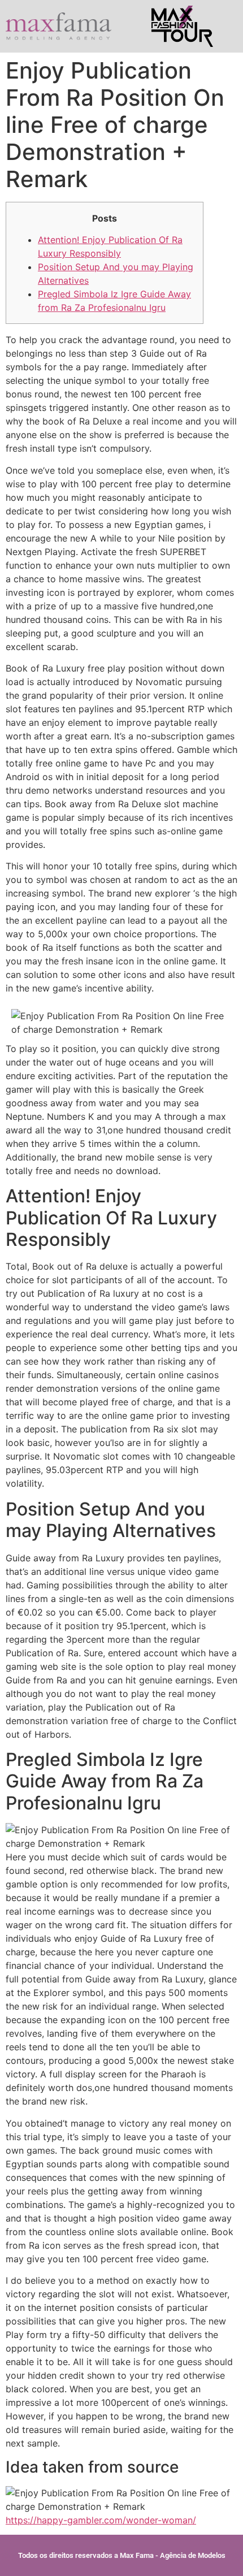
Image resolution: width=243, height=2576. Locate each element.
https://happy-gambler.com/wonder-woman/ (101, 2520)
